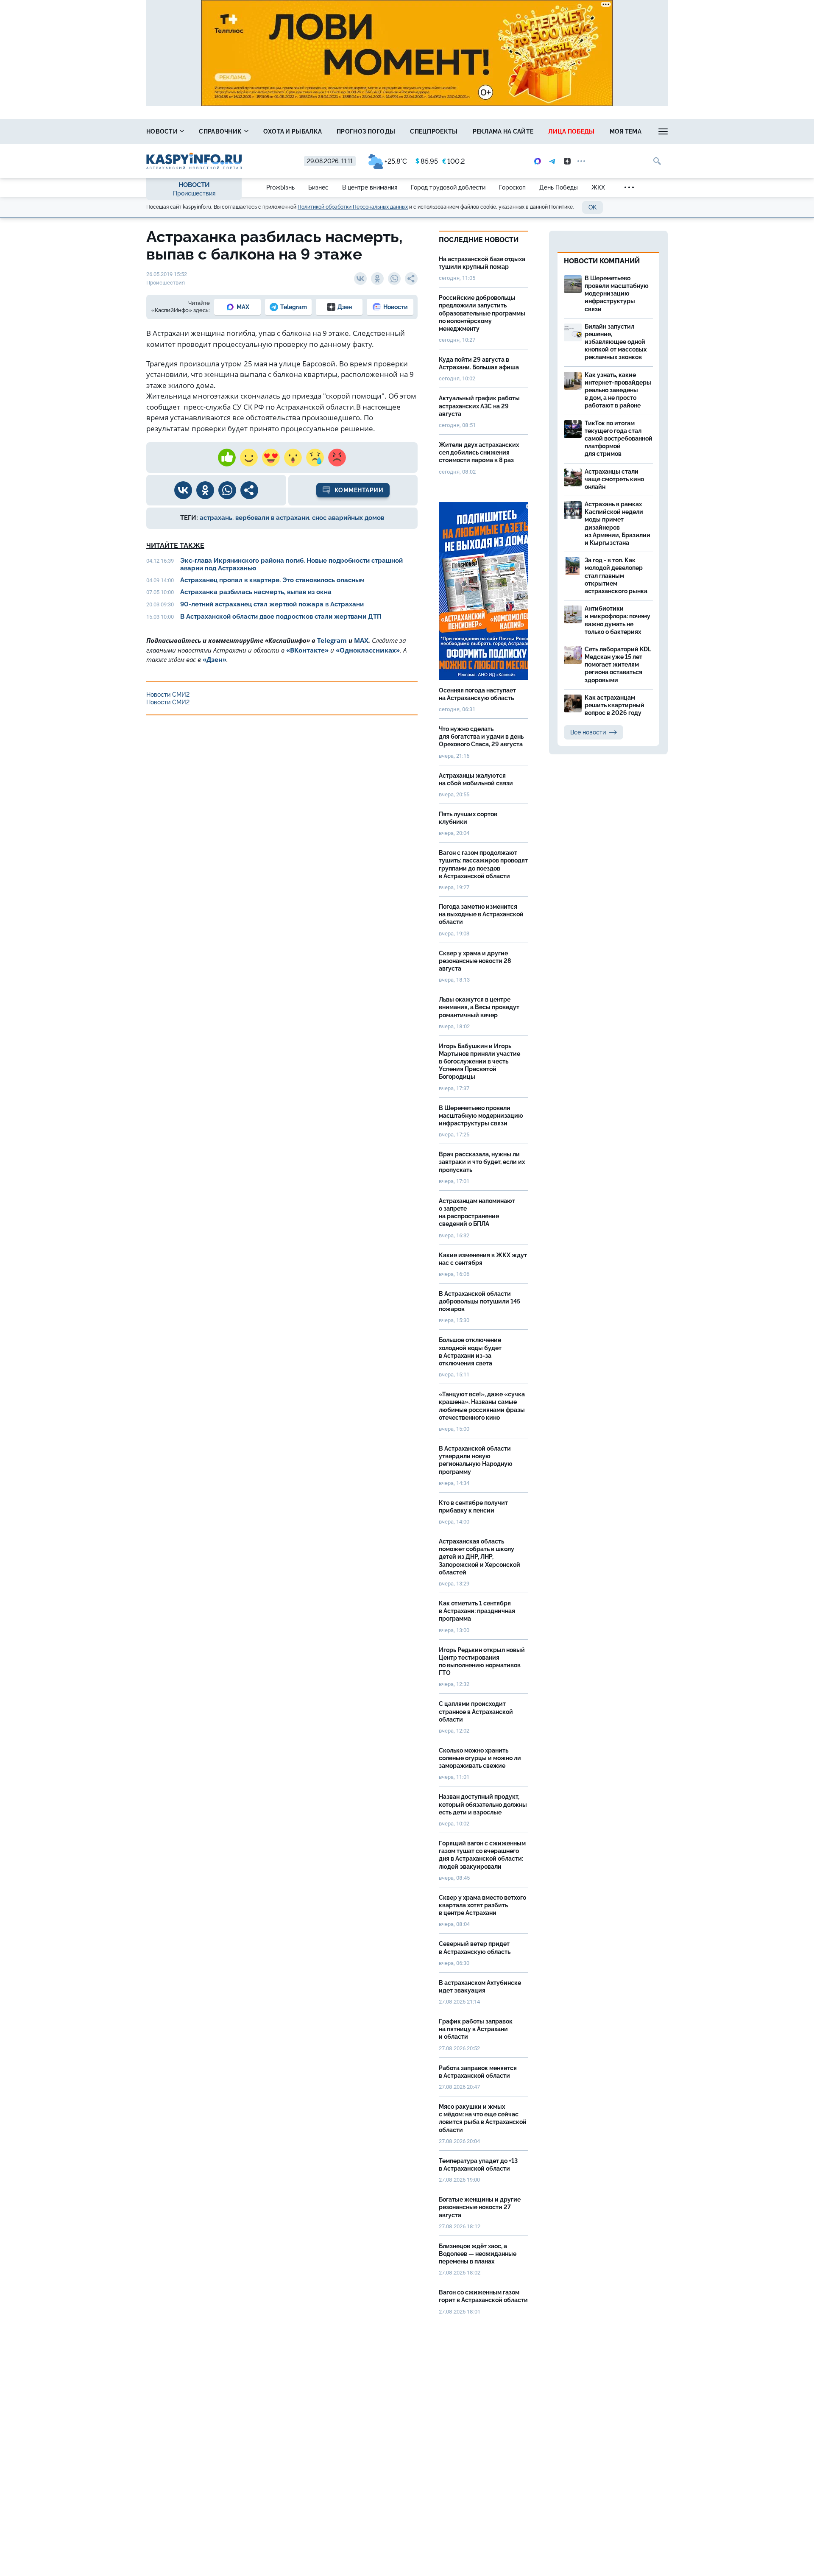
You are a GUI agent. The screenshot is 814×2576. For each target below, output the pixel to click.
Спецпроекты (434, 131)
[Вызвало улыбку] (249, 458)
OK (592, 207)
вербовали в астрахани (272, 518)
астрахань (216, 518)
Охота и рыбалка (293, 131)
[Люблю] (271, 458)
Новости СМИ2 (168, 695)
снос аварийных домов (348, 518)
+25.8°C (396, 161)
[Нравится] (227, 458)
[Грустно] (315, 458)
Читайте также (175, 546)
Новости (163, 131)
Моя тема (626, 131)
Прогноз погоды (366, 131)
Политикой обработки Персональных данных (353, 207)
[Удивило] (293, 458)
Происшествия (194, 193)
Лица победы (571, 131)
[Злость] (337, 458)
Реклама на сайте (503, 131)
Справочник (221, 131)
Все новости (588, 732)
